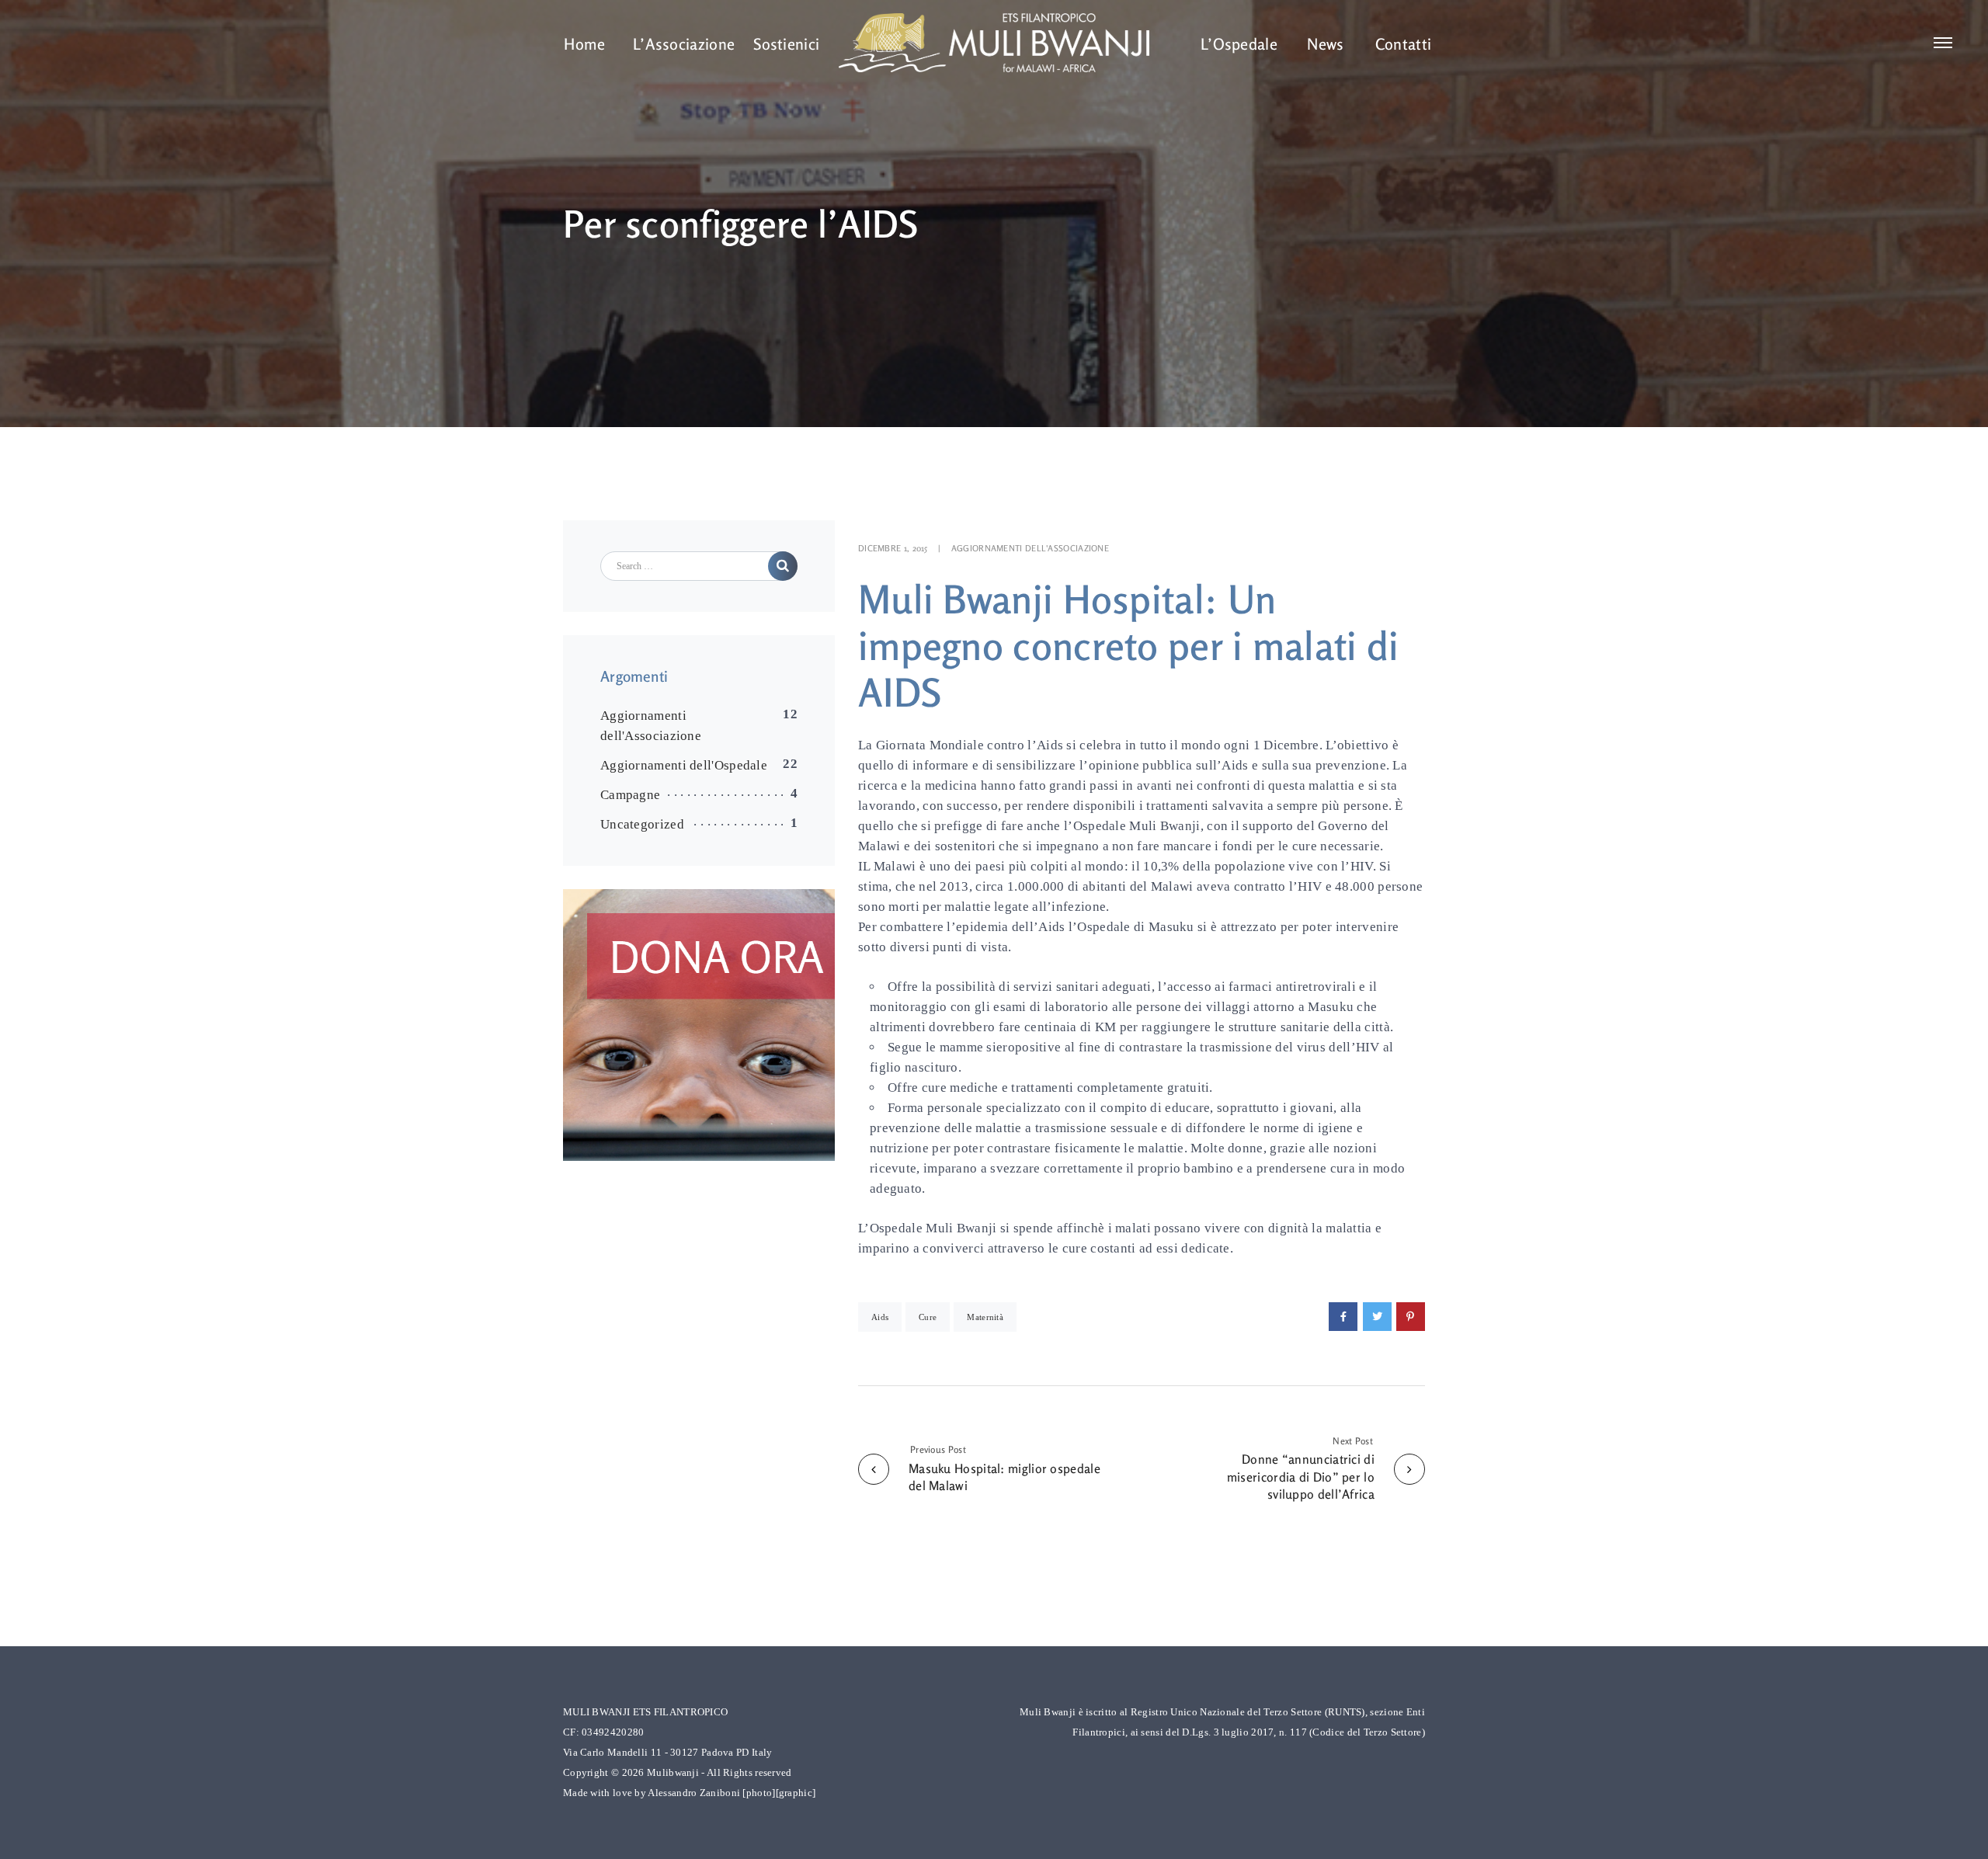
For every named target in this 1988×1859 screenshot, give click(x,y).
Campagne (630, 795)
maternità (985, 1317)
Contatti (1403, 44)
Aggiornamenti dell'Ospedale (684, 765)
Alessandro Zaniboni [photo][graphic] (732, 1793)
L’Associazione (684, 44)
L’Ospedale (1239, 44)
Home (584, 44)
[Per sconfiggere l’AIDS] (1343, 1317)
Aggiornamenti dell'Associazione (1030, 548)
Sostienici (786, 44)
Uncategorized (642, 824)
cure (928, 1317)
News (1325, 44)
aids (880, 1317)
